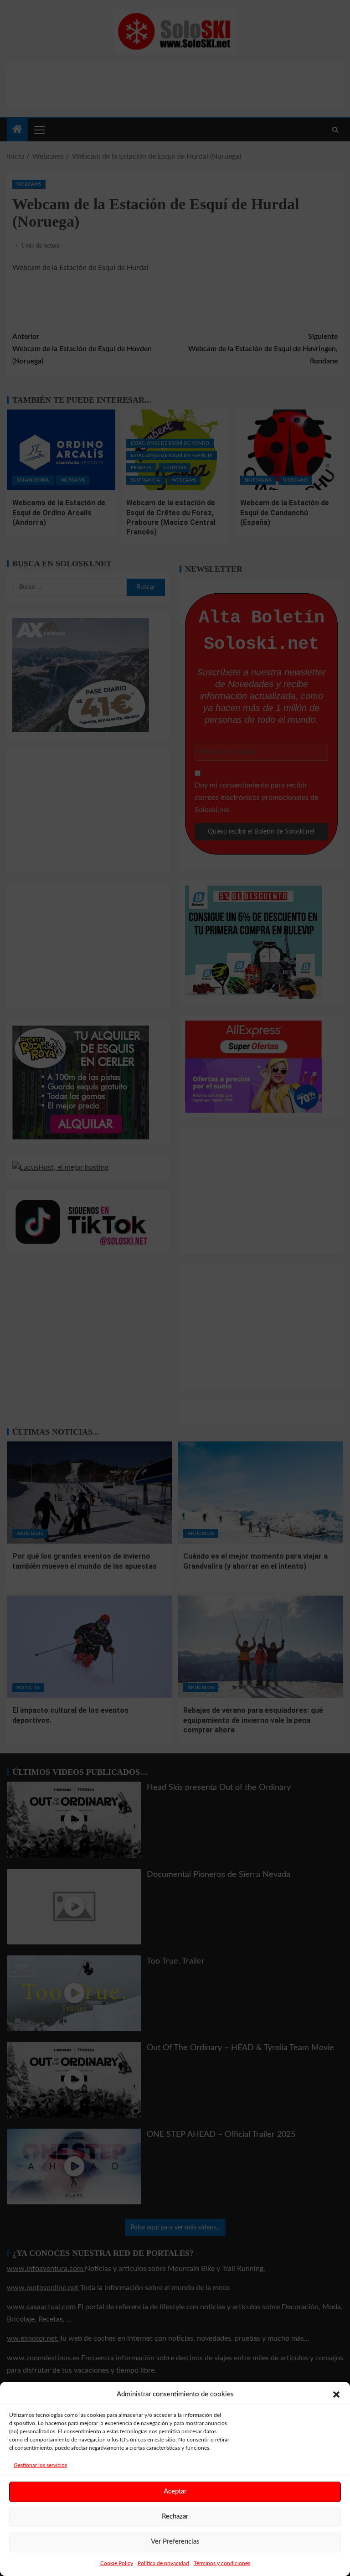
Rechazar (175, 2516)
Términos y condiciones (222, 2563)
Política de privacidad (163, 2563)
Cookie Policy (117, 2563)
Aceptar (175, 2491)
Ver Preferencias (175, 2542)
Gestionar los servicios (40, 2465)
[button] (336, 2395)
